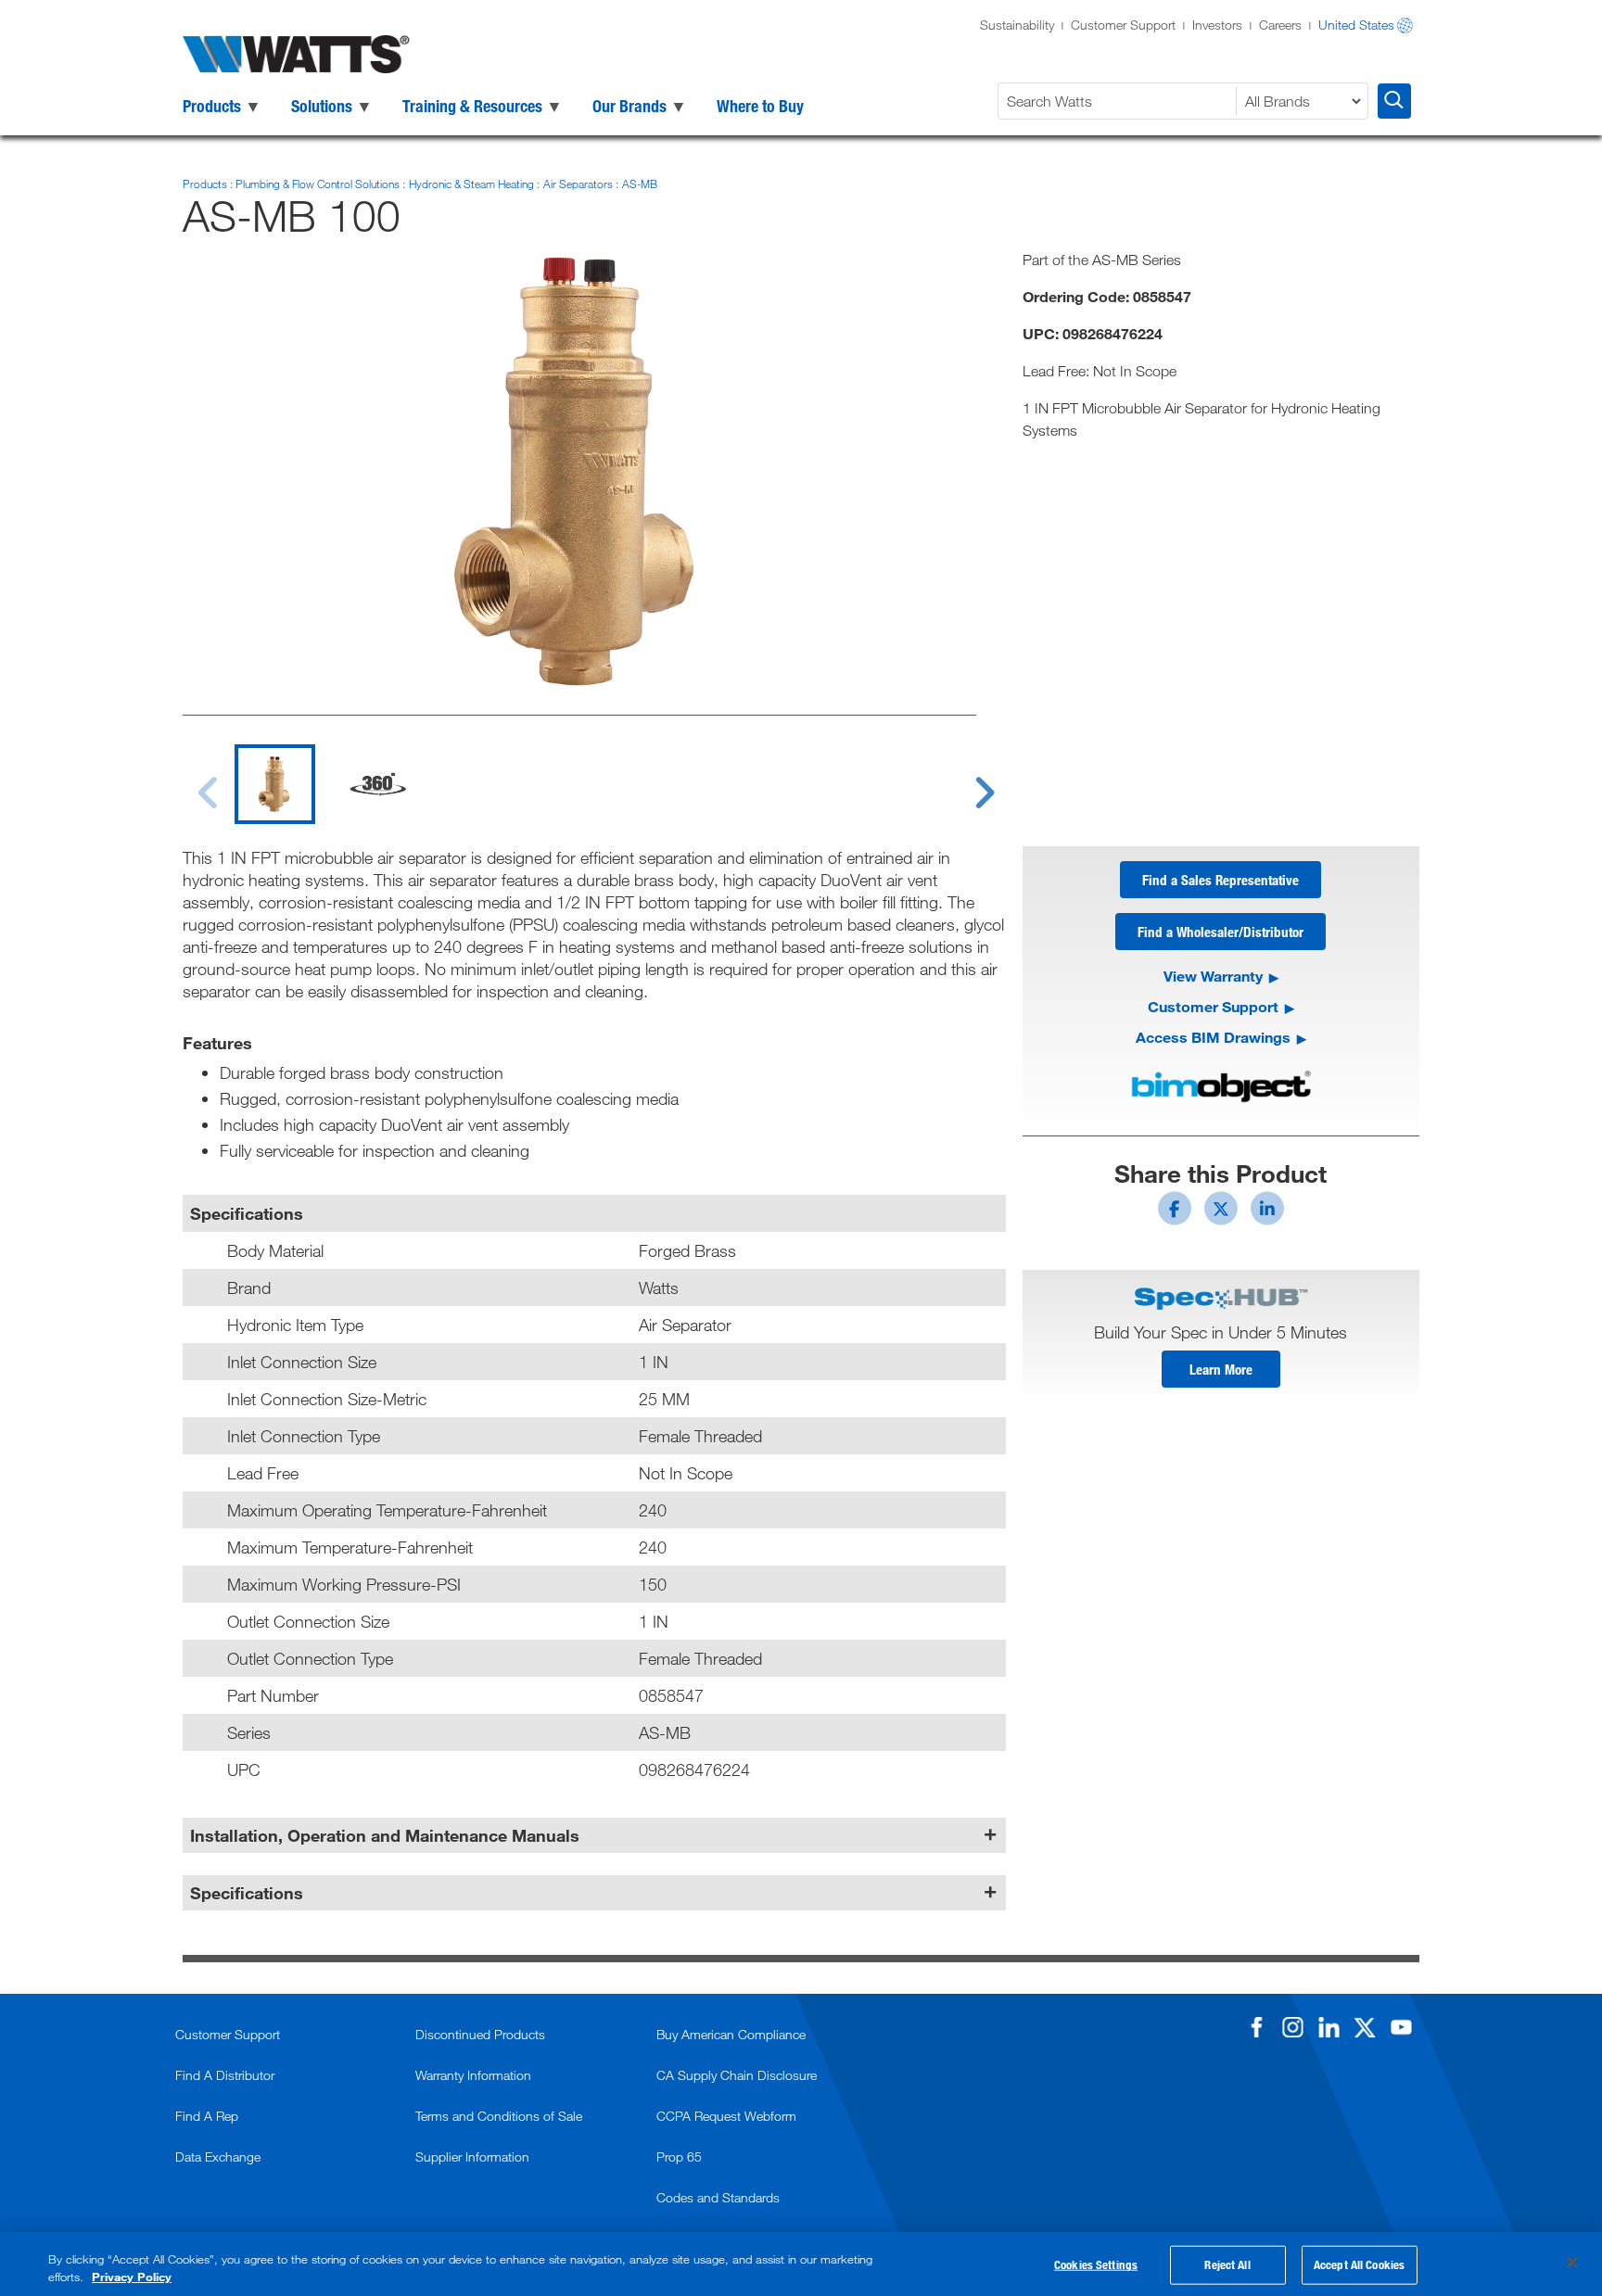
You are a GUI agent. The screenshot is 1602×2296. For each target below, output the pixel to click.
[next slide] (967, 781)
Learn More (1221, 1369)
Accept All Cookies (1359, 2264)
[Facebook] (1256, 2027)
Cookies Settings (1096, 2264)
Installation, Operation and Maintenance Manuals (385, 1835)
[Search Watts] (1394, 101)
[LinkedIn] (1329, 2027)
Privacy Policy (132, 2277)
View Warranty (1213, 976)
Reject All (1227, 2264)
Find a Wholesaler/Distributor (1221, 932)
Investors (1217, 25)
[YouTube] (1401, 2027)
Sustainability (1017, 25)
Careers (1280, 25)
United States (1356, 25)
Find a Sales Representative (1221, 880)
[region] (801, 2264)
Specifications (247, 1893)
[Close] (1572, 2263)
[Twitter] (1365, 2027)
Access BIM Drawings (1213, 1037)
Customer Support (1123, 25)
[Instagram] (1292, 2027)
